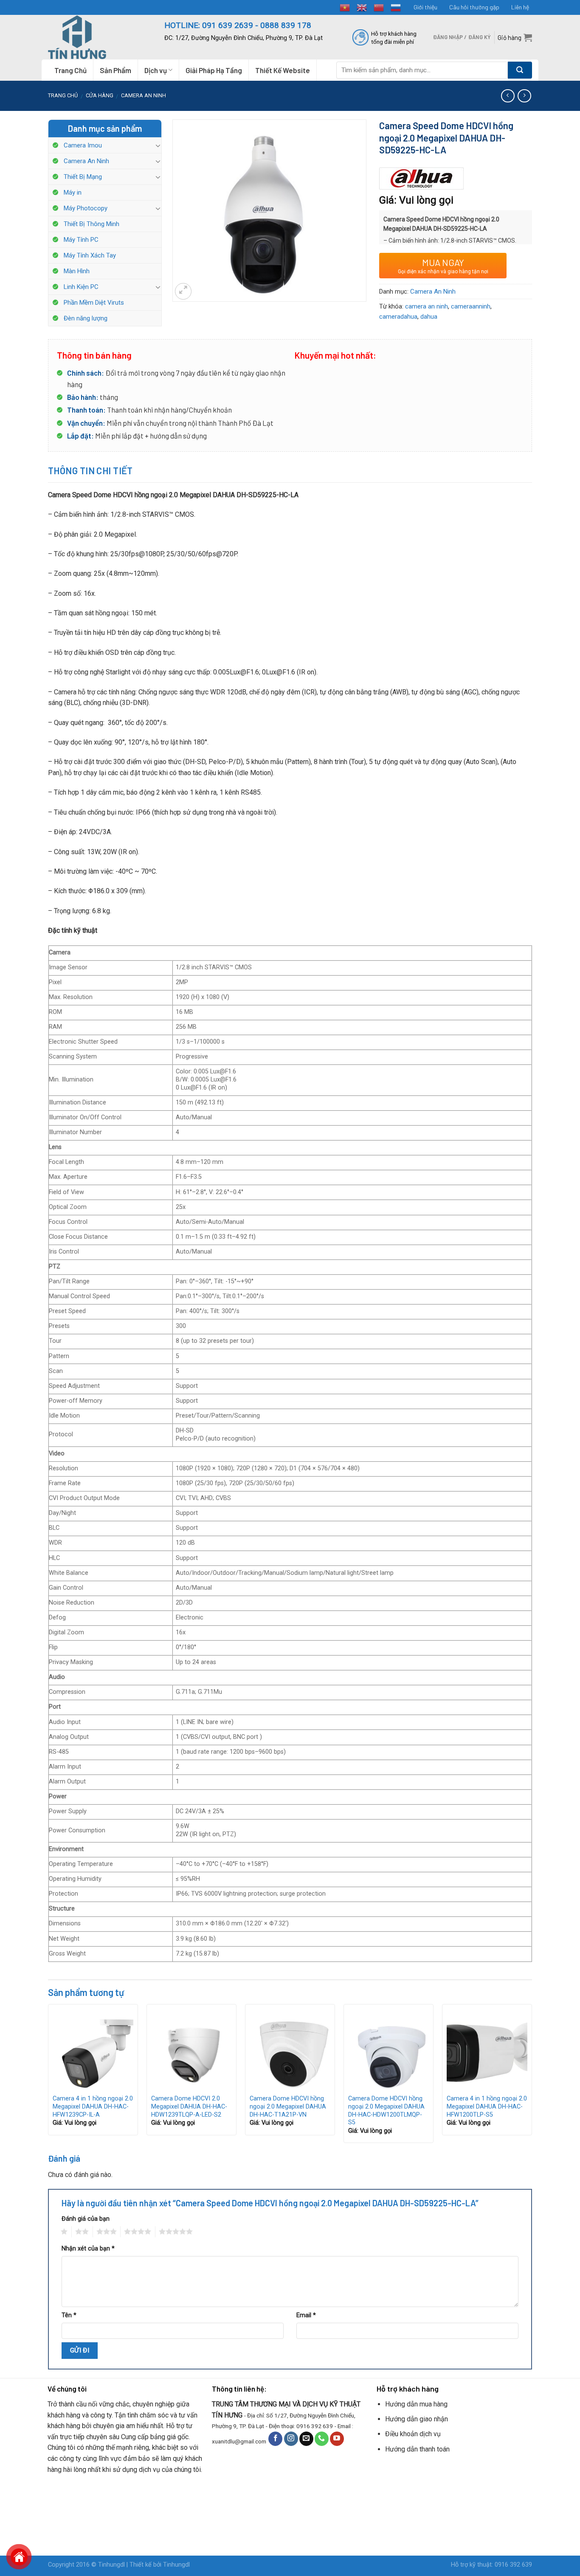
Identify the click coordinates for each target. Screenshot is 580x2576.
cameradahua (398, 317)
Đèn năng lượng (86, 318)
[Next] (532, 2077)
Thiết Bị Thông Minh (92, 224)
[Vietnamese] (345, 7)
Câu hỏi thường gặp (474, 7)
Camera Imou (83, 145)
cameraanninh (471, 306)
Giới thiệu (425, 7)
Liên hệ (520, 7)
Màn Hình (77, 271)
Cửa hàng (100, 95)
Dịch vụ (156, 70)
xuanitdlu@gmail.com (239, 2441)
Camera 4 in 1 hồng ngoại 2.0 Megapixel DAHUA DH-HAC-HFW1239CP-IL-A (93, 2106)
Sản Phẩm (115, 70)
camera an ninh (427, 306)
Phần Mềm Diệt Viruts (94, 303)
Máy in (73, 192)
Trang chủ (63, 95)
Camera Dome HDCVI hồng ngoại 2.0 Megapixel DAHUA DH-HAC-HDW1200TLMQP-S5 (386, 2110)
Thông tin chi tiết (90, 470)
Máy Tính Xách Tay (90, 255)
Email (306, 2315)
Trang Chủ (70, 70)
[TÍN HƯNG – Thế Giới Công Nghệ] (100, 37)
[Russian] (396, 7)
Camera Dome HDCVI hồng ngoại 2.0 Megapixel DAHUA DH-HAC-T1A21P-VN (288, 2106)
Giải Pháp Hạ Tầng (214, 70)
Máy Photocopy (86, 208)
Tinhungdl (111, 2565)
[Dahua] (422, 179)
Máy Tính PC (81, 240)
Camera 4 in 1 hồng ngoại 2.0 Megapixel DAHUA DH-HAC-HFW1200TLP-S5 (487, 2106)
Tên (69, 2315)
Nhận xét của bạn (88, 2249)
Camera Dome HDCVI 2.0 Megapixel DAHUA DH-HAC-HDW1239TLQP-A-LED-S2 (189, 2106)
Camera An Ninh (144, 95)
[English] (362, 7)
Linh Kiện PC (81, 287)
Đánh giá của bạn (86, 2219)
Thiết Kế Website (283, 70)
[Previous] (48, 2077)
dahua (429, 317)
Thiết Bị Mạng (83, 177)
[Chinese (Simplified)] (379, 7)
